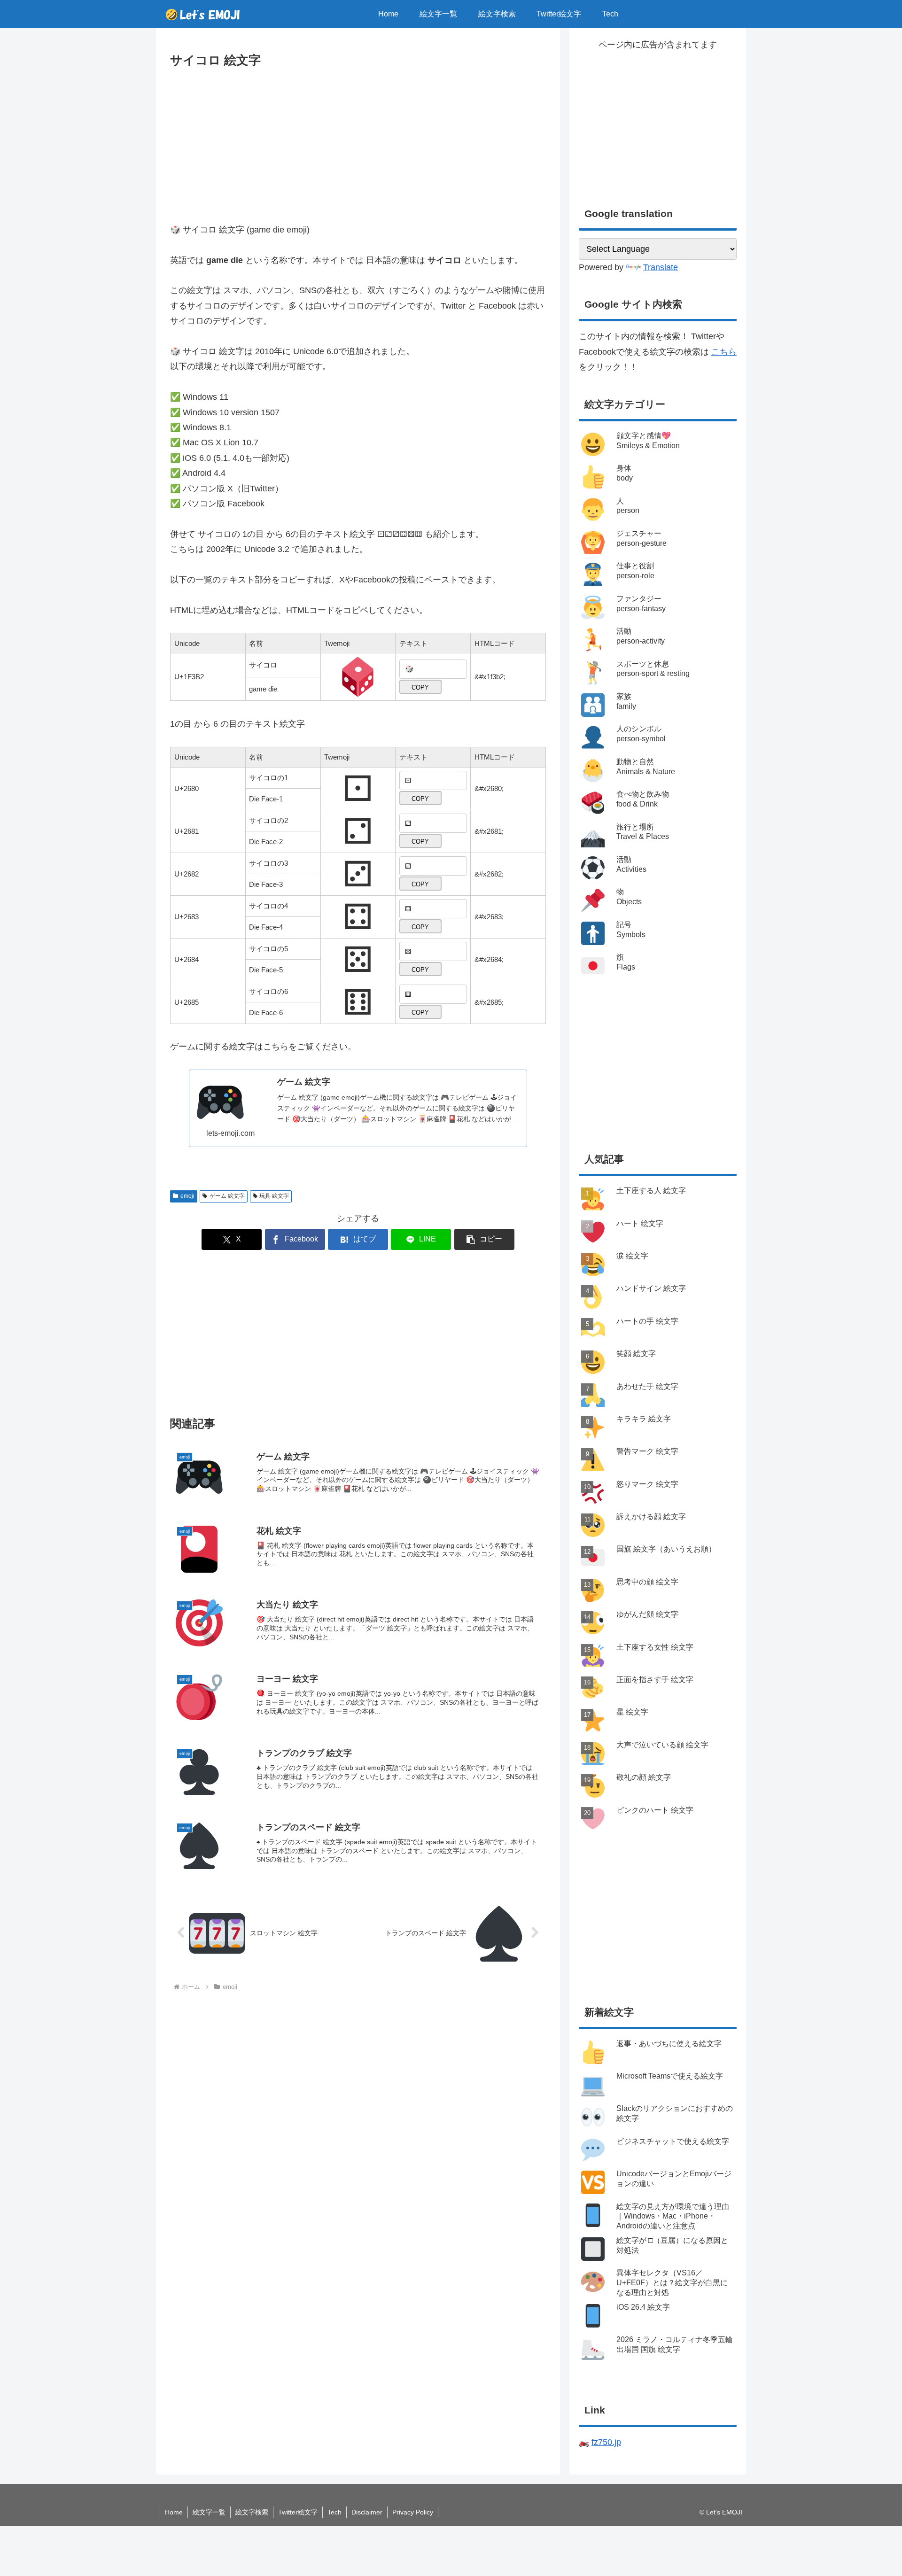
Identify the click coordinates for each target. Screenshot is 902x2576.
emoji (187, 1196)
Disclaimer (367, 2512)
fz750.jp (606, 2442)
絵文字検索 (252, 2512)
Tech (334, 2512)
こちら (724, 352)
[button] (484, 1239)
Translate (661, 267)
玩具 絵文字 (274, 1196)
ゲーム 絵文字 (227, 1196)
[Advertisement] (358, 141)
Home (174, 2512)
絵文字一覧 (209, 2512)
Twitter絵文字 (298, 2512)
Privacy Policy (413, 2512)
